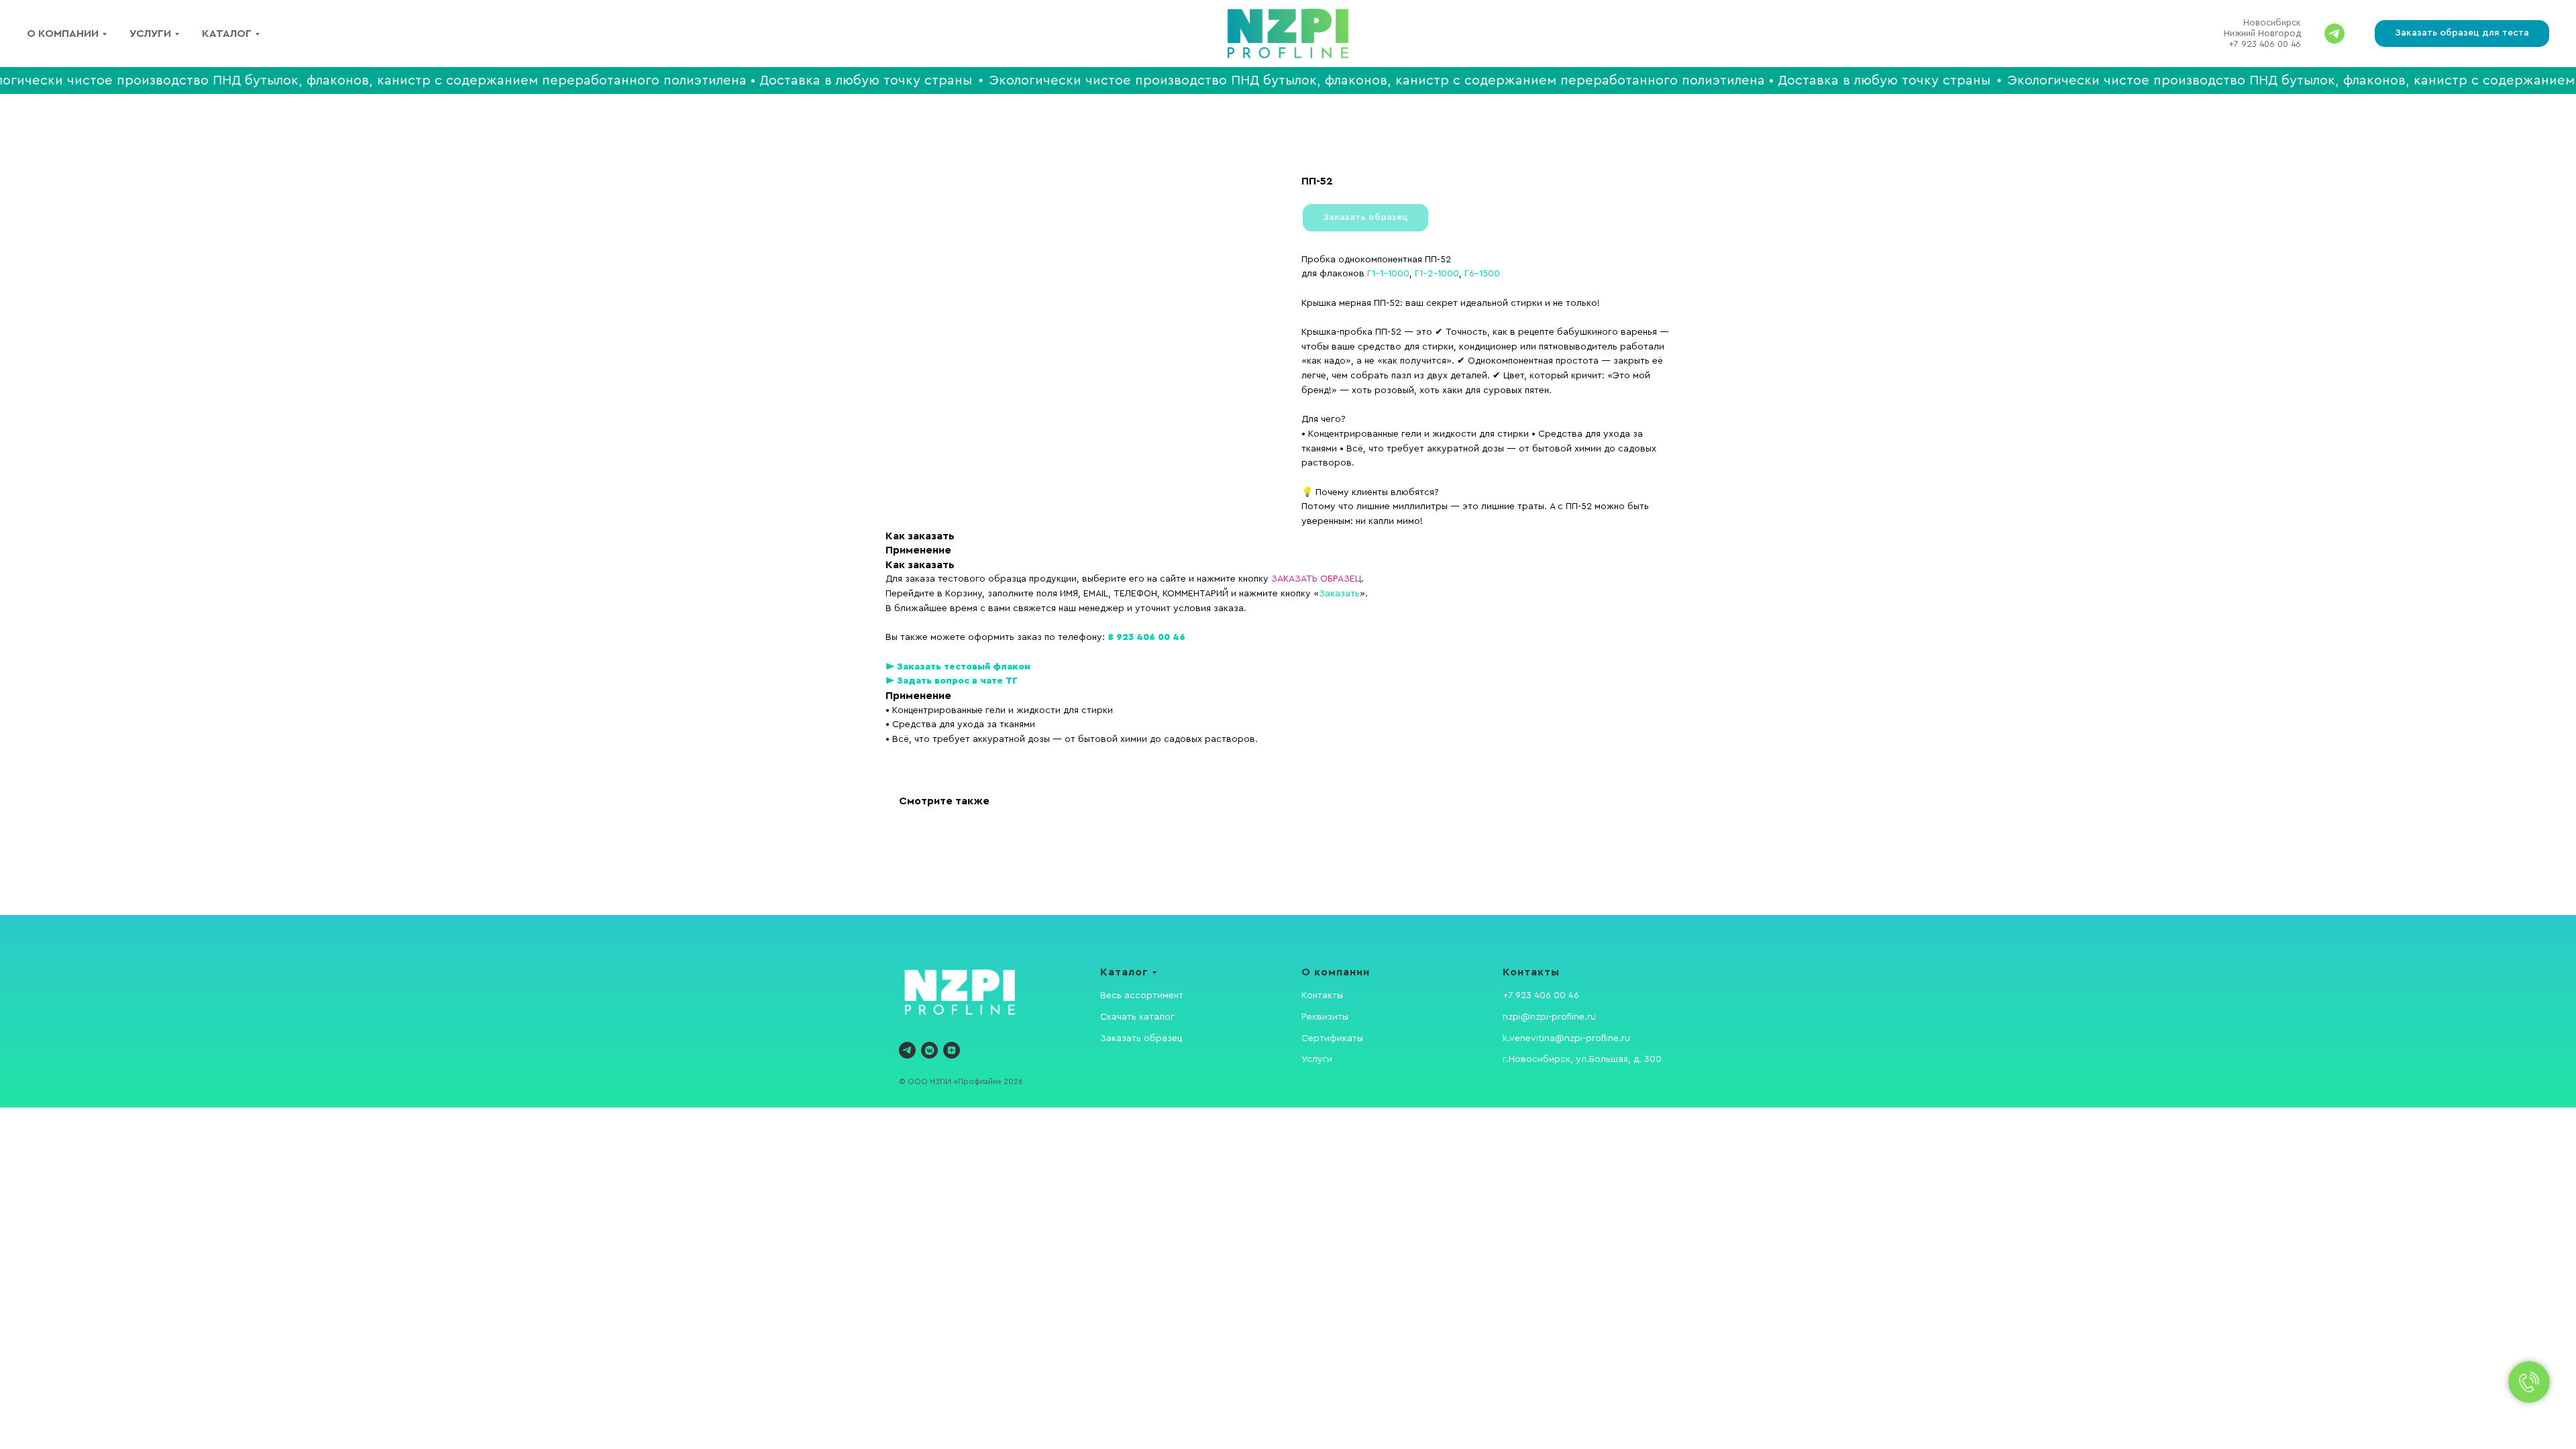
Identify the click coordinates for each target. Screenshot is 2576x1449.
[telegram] (907, 1050)
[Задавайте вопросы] (2334, 34)
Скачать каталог (1137, 1017)
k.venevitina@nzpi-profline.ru (1566, 1038)
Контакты (1322, 996)
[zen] (952, 1050)
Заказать (1339, 594)
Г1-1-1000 (1388, 274)
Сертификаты (1332, 1038)
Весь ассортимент (1142, 996)
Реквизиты (1325, 1017)
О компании (63, 34)
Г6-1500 (1482, 274)
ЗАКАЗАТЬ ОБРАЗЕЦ (1316, 579)
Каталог (227, 34)
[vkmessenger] (929, 1050)
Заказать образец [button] (1141, 1038)
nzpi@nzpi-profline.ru (1549, 1017)
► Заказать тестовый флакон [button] (958, 667)
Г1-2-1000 (1437, 274)
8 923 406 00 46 (1146, 637)
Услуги (150, 34)
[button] (2462, 34)
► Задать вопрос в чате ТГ (952, 681)
